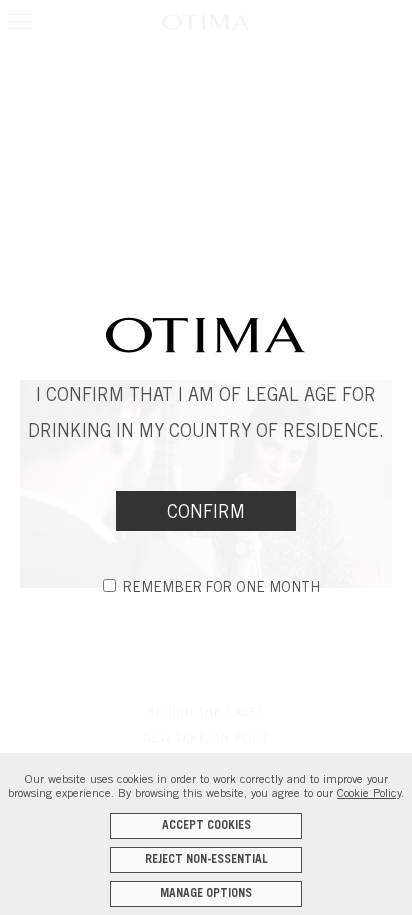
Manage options (206, 894)
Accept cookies (206, 826)
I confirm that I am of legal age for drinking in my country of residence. (206, 415)
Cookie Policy (369, 794)
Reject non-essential (206, 860)
